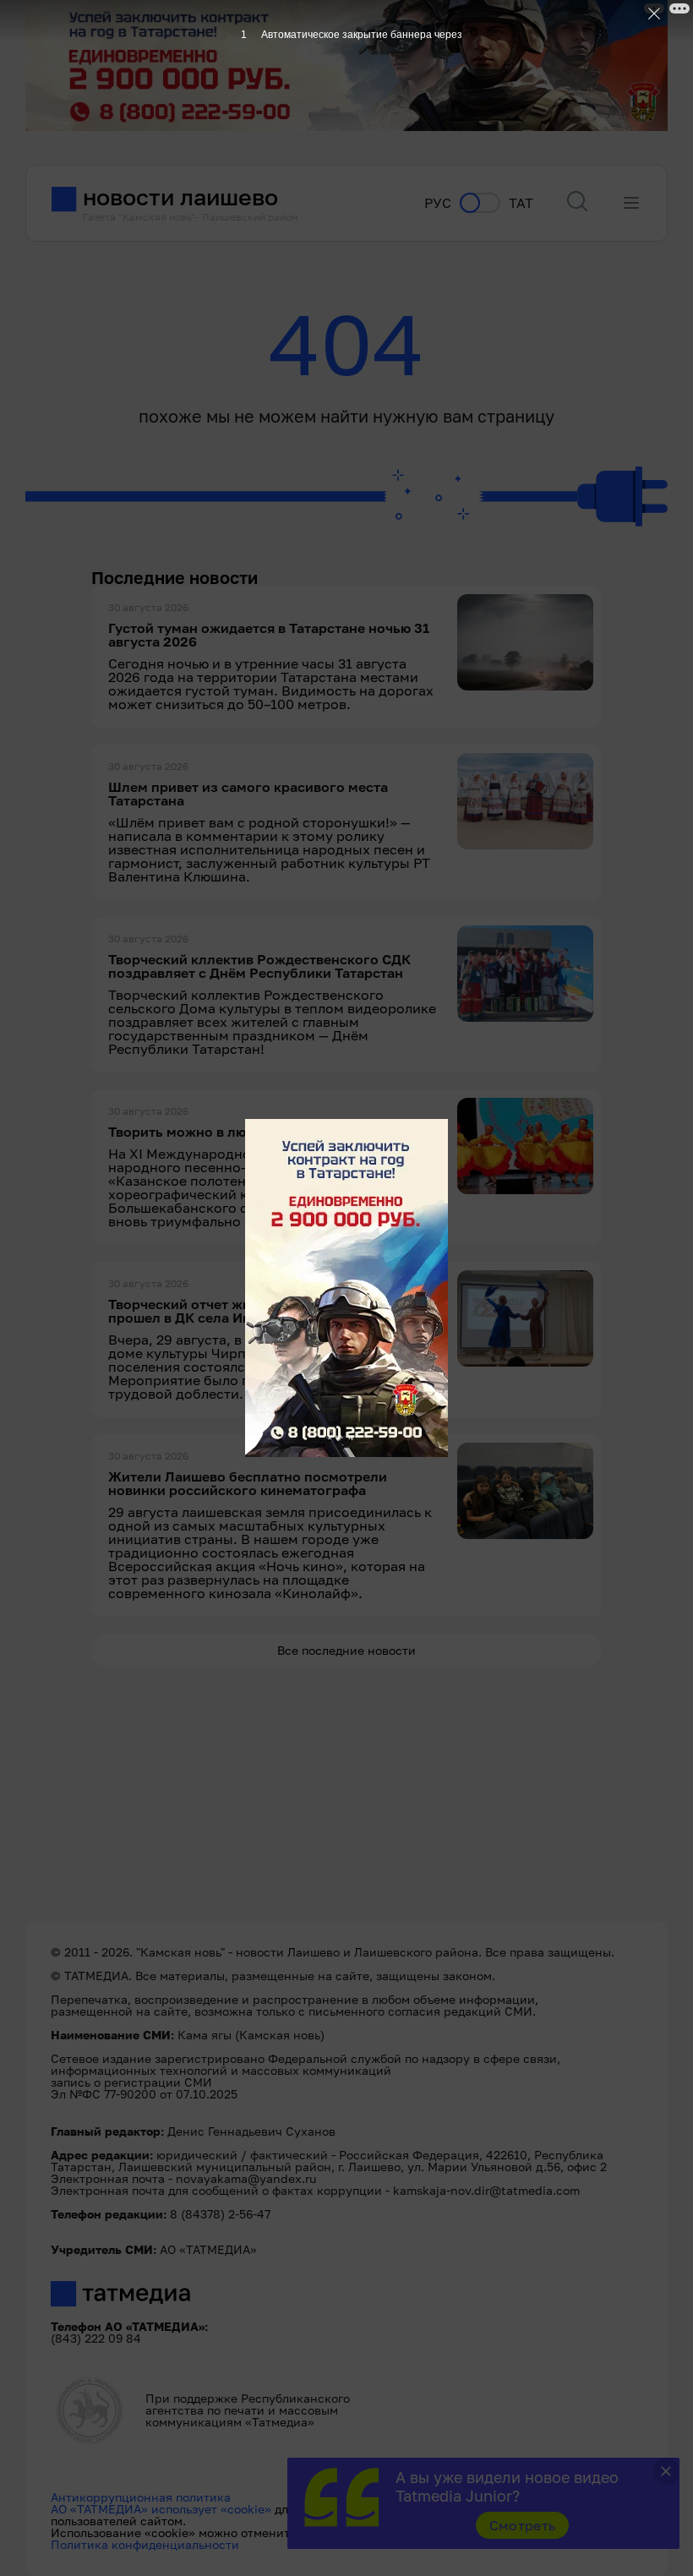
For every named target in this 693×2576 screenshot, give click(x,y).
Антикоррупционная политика (141, 2497)
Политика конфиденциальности (145, 2544)
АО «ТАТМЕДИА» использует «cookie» (161, 2509)
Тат (521, 203)
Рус (438, 203)
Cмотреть (523, 2525)
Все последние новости (346, 1650)
